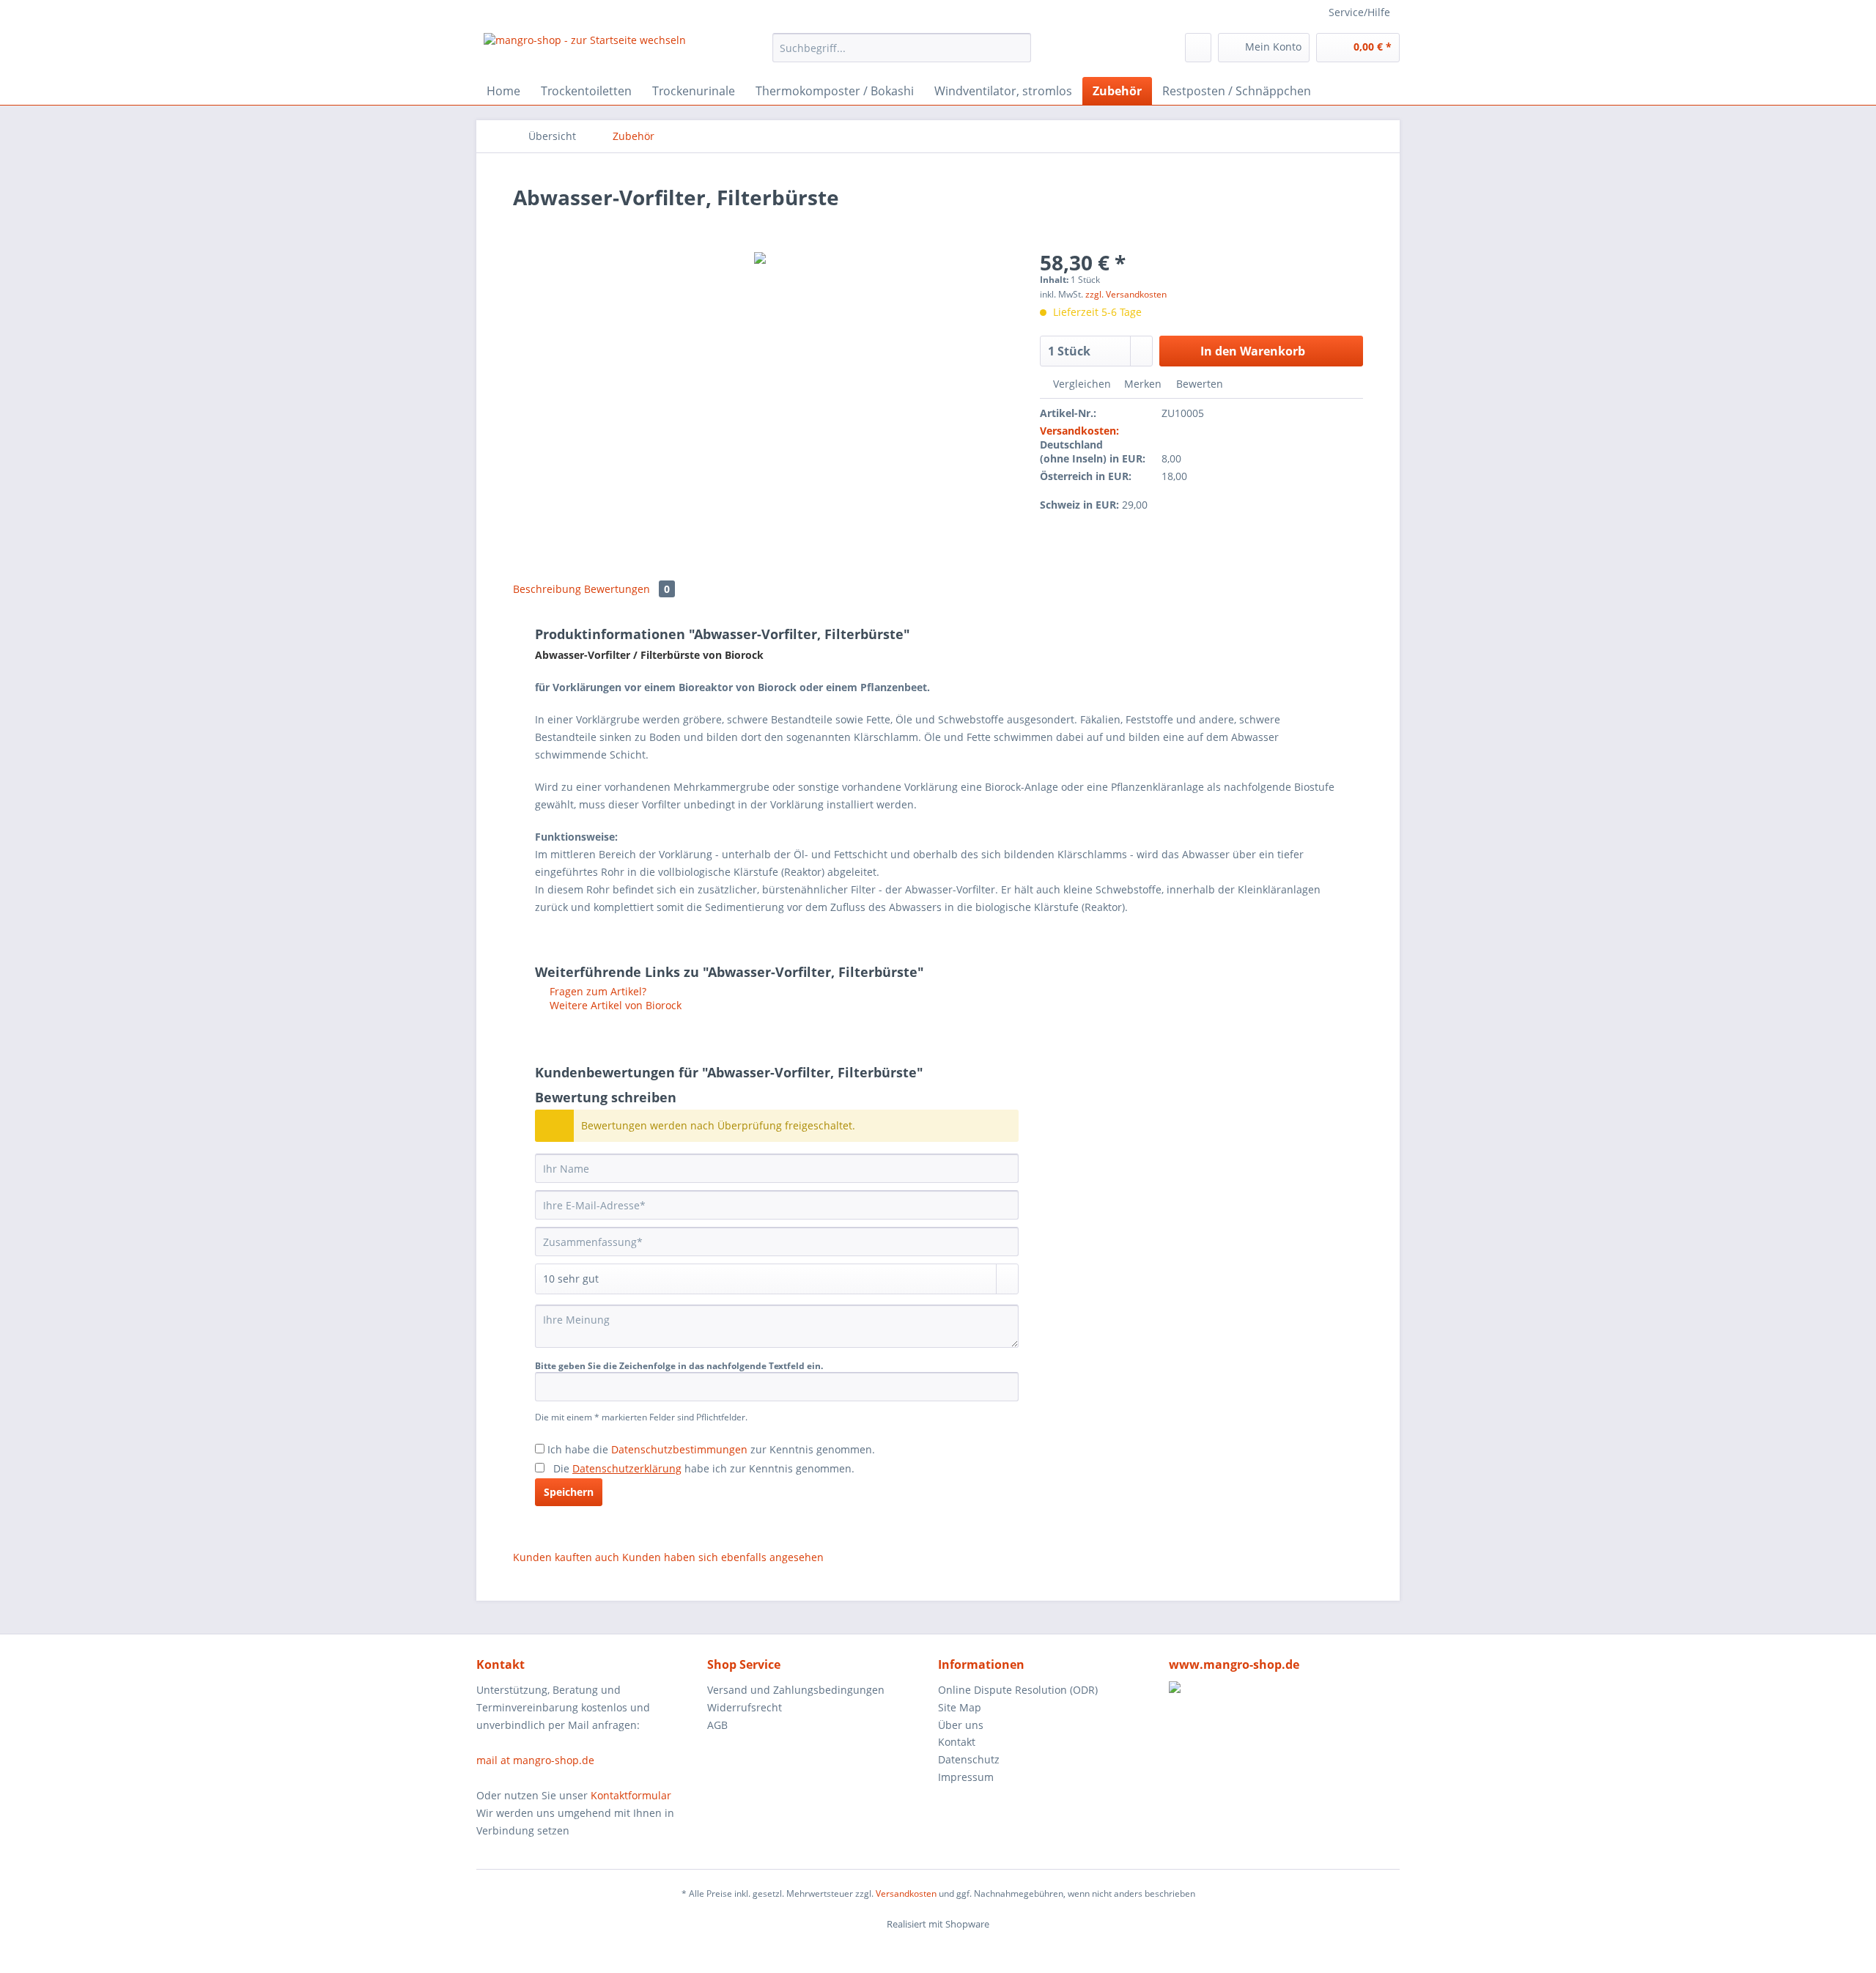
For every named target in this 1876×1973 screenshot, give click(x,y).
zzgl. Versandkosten (1126, 294)
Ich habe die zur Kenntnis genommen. (711, 1449)
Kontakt (957, 1742)
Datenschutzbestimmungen (679, 1449)
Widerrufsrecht (745, 1707)
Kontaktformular (631, 1795)
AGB (717, 1725)
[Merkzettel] (1198, 48)
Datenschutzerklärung (627, 1468)
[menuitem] (902, 55)
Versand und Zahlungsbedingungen (796, 1690)
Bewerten (1198, 384)
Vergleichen (1081, 384)
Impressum (966, 1777)
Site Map (960, 1707)
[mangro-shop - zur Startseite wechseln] (585, 51)
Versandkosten (906, 1893)
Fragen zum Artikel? (597, 991)
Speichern (569, 1492)
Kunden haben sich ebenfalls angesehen (723, 1557)
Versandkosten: (1079, 431)
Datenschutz (969, 1759)
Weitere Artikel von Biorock (614, 1005)
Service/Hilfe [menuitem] (1359, 12)
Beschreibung (547, 589)
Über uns (961, 1725)
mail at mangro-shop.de (535, 1760)
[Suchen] (1018, 48)
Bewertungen (627, 589)
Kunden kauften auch (566, 1557)
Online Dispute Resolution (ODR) (1018, 1690)
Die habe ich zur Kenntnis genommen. (704, 1468)
